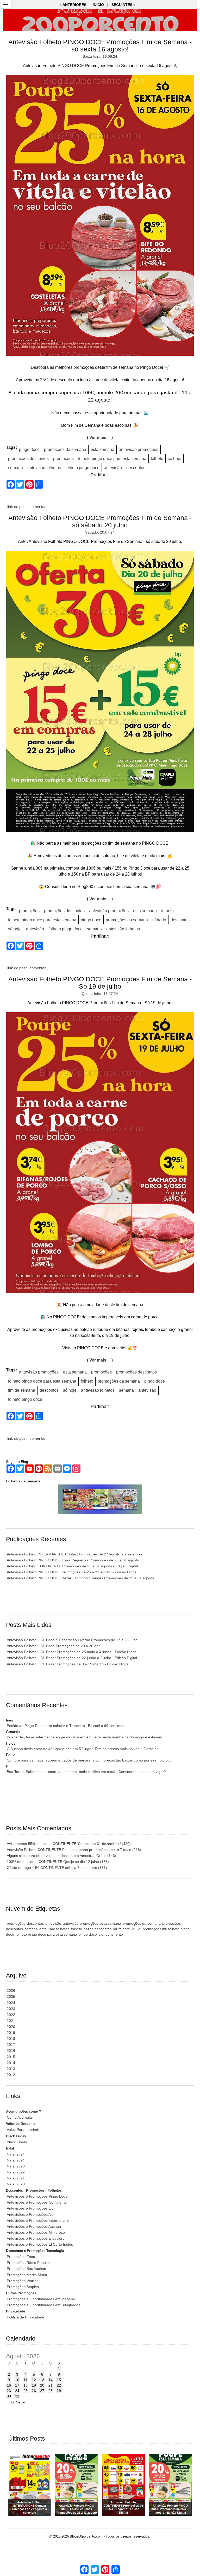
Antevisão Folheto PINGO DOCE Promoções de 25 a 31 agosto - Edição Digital (72, 1572)
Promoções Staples (23, 2287)
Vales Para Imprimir (23, 2130)
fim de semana (22, 1390)
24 (17, 2391)
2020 (11, 2027)
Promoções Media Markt (27, 2275)
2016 (11, 2051)
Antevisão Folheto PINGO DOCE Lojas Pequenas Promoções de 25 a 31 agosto (73, 1560)
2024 (11, 2003)
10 (17, 2380)
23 (9, 2391)
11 (25, 2380)
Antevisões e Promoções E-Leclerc (36, 2238)
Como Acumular (20, 2117)
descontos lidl (106, 1929)
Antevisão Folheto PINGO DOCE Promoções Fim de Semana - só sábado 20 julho (100, 521)
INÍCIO (98, 5)
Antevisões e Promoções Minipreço (36, 2232)
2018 (11, 2039)
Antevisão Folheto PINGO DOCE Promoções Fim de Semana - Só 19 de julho (100, 983)
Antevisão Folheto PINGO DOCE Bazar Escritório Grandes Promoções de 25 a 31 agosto (80, 1578)
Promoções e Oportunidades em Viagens (41, 2299)
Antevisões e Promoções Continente (37, 2202)
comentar (37, 507)
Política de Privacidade (26, 2317)
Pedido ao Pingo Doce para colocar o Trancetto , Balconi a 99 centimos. (66, 1726)
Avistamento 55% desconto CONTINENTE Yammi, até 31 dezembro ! (69, 1844)
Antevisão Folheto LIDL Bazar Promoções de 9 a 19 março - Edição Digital (68, 1664)
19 (34, 2385)
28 (51, 2391)
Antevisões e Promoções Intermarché (38, 2220)
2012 (11, 2075)
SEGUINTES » (123, 5)
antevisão (113, 468)
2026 (11, 1990)
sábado (159, 920)
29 (59, 2391)
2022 (11, 2015)
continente (114, 1934)
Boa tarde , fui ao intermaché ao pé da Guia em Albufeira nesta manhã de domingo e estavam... (86, 1737)
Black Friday (17, 2142)
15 (59, 2380)
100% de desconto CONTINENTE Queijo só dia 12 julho (58, 1862)
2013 (11, 2069)
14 (51, 2380)
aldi (101, 1934)
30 (9, 2396)
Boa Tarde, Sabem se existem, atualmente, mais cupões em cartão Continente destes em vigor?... (88, 1772)
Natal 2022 (16, 2172)
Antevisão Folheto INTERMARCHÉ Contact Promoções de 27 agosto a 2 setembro (75, 1554)
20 (42, 2385)
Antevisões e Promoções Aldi (31, 2214)
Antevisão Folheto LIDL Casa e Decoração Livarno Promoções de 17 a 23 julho (72, 1640)
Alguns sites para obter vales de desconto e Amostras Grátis (61, 1856)
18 (26, 2385)
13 (42, 2380)
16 (9, 2385)
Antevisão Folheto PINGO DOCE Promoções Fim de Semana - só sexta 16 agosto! (100, 46)
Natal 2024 (16, 2154)
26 (34, 2391)
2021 (11, 2021)
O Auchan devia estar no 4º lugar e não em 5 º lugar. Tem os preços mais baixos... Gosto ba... (84, 1749)
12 (34, 2380)
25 (26, 2391)
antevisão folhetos (44, 468)
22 (59, 2385)
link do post (17, 507)
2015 (11, 2057)
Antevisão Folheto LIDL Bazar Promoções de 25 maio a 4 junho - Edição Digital (72, 1652)
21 (51, 2385)
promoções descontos (28, 459)
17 (17, 2385)
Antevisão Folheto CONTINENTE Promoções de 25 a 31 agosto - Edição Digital (72, 1566)
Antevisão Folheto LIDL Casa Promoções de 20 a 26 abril (54, 1646)
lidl (139, 1929)
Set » (20, 2402)
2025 (11, 1996)
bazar (88, 1929)
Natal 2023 (16, 2166)
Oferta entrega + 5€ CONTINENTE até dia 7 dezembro (57, 1868)
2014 (11, 2063)
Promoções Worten (23, 2281)
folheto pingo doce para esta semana (112, 459)
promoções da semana (65, 449)
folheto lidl (127, 1929)
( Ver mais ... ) (100, 438)
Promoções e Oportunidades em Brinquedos (43, 2305)
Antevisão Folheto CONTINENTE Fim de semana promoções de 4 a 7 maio (74, 1850)
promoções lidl (155, 1929)
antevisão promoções (139, 449)
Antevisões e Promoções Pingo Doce (37, 2196)
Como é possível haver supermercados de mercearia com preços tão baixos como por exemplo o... (89, 1760)
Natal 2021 (16, 2178)
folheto (157, 459)
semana (15, 468)
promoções (63, 459)
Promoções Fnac (21, 2257)
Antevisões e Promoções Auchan (34, 2226)
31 (17, 2396)
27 (42, 2391)
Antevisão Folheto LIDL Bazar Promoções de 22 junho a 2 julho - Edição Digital (72, 1658)
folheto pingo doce (82, 468)
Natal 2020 (16, 2184)
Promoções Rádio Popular (28, 2263)
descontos (136, 468)
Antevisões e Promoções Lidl (31, 2208)
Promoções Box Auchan (26, 2269)
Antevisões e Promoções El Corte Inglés (40, 2244)
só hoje (174, 459)
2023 (11, 2009)
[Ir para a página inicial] (100, 20)
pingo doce (29, 449)
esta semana (102, 449)
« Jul (11, 2402)
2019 (11, 2033)
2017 (11, 2045)
